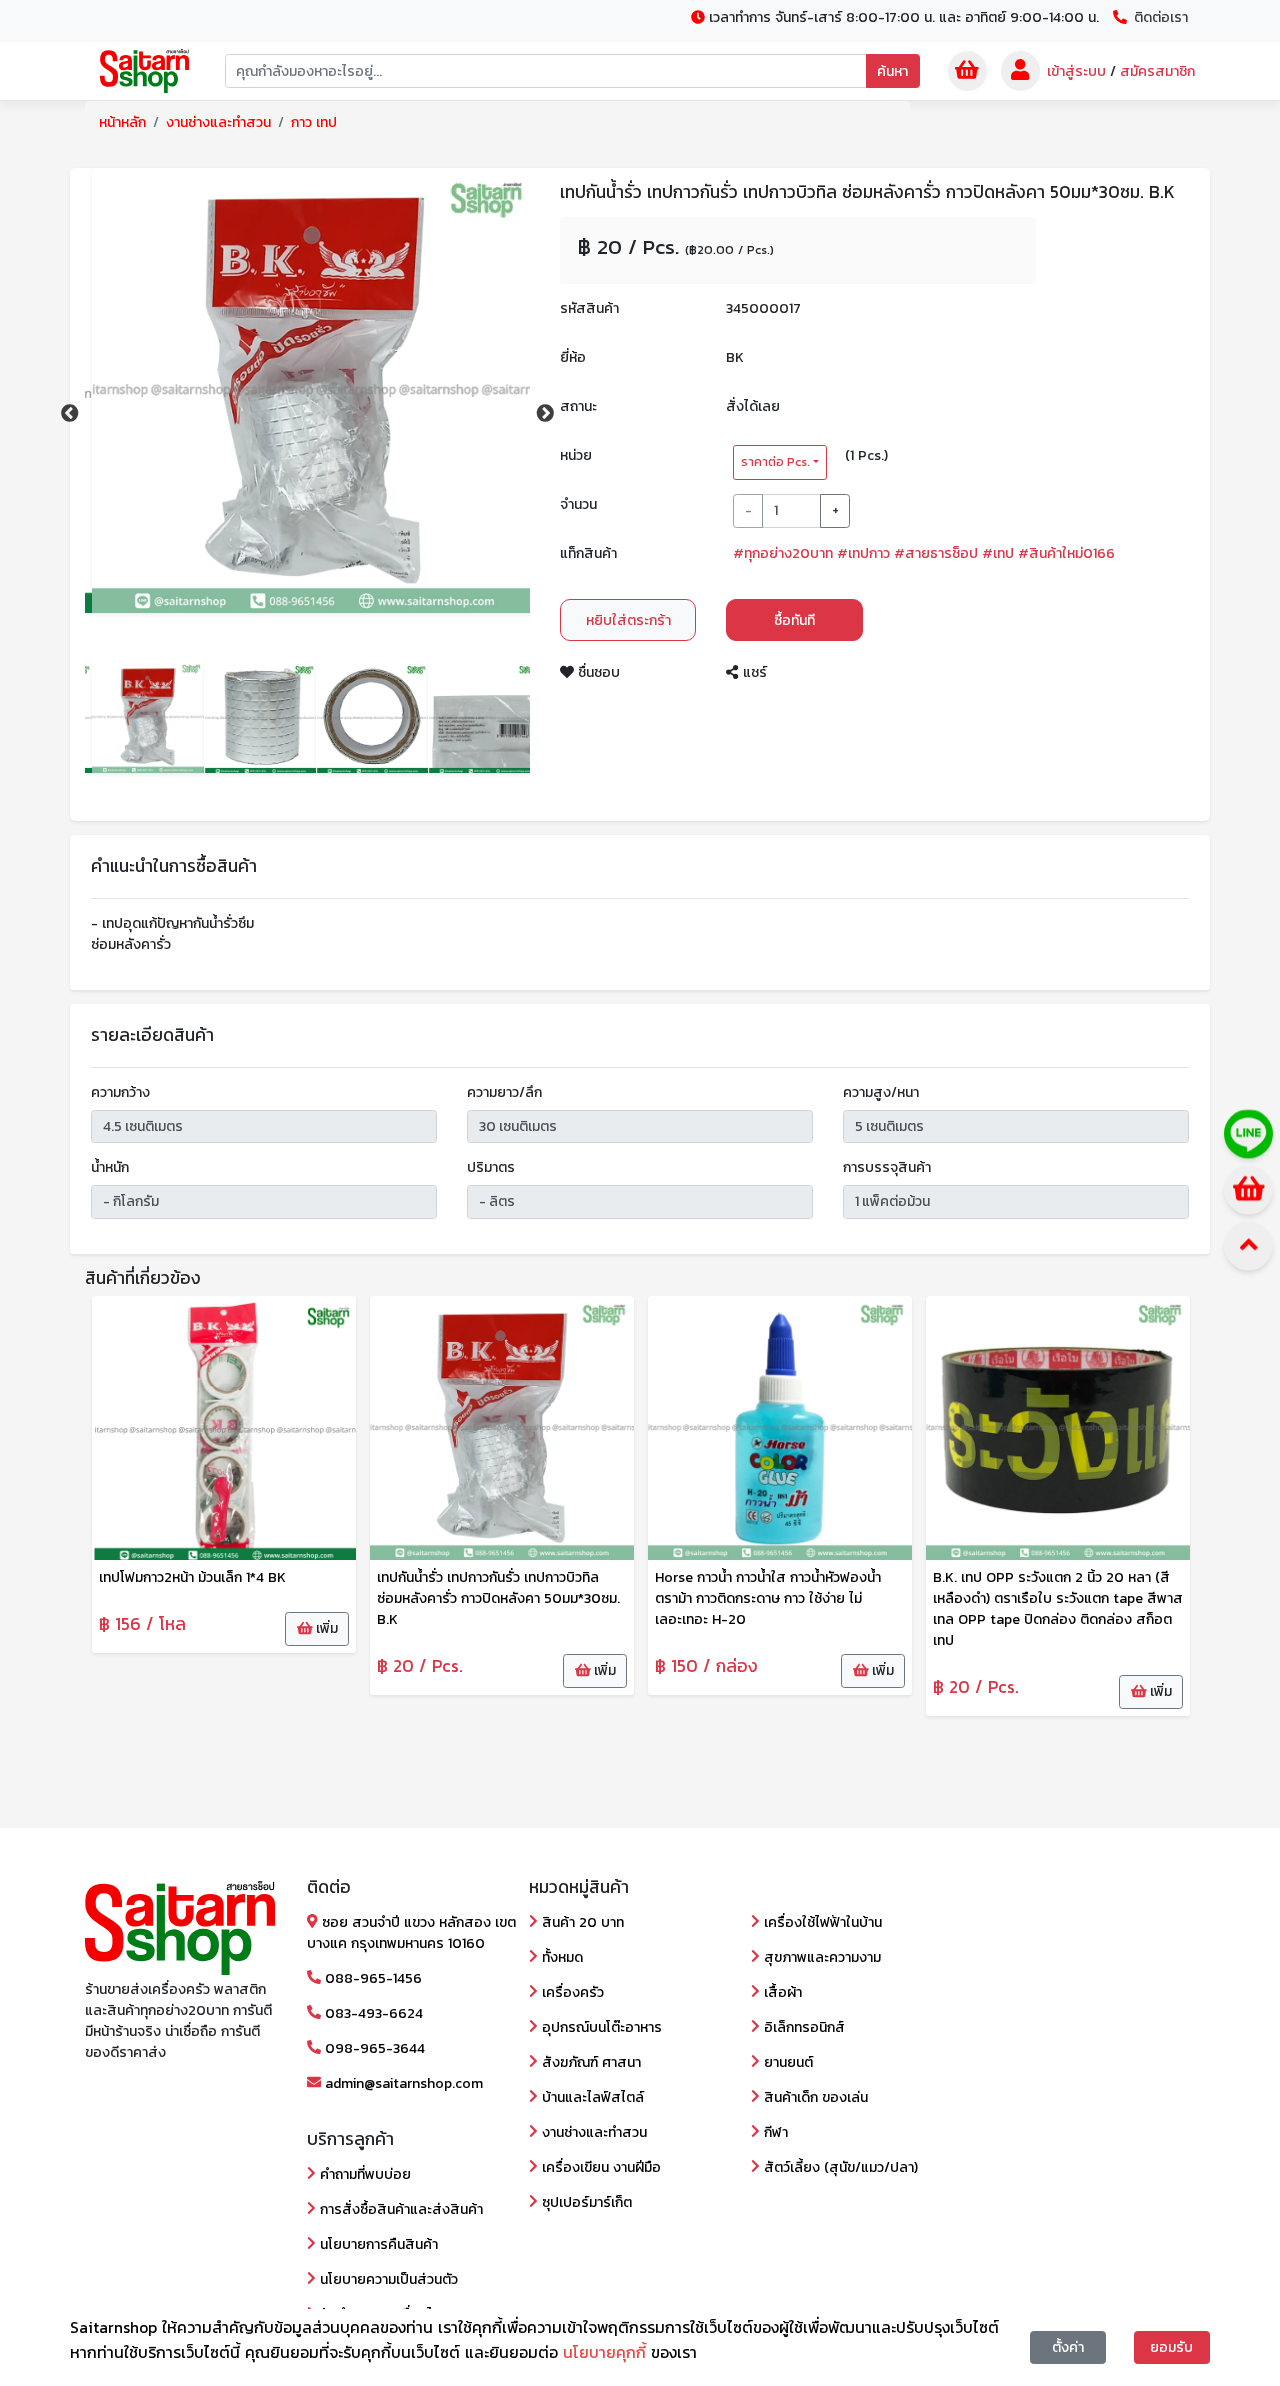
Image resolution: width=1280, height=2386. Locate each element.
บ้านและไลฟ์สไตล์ (591, 2097)
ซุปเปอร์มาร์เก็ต (585, 2202)
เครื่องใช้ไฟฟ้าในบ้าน (821, 1922)
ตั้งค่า (1068, 2347)
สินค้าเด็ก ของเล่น (814, 2097)
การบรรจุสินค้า (887, 1167)
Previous (70, 414)
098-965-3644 (373, 2048)
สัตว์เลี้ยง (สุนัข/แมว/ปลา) (839, 2167)
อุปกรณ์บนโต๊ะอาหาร (600, 2027)
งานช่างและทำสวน (218, 122)
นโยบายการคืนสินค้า (377, 2244)
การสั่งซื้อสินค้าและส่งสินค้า (399, 2209)
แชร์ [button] (752, 672)
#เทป (998, 553)
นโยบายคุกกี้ (607, 2352)
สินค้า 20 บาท (581, 1922)
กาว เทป (314, 122)
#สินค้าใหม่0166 (1066, 553)
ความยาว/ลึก (504, 1092)
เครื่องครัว (571, 1992)
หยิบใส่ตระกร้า (628, 620)
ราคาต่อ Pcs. (775, 462)
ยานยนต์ (786, 2062)
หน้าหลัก (122, 122)
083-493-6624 (372, 2013)
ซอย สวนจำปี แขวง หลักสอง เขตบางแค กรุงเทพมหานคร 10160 (411, 1933)
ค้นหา (892, 71)
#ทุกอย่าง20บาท (783, 553)
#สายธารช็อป (936, 553)
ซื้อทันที (794, 620)
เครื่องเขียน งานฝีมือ (599, 2167)
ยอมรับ (1171, 2347)
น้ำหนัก (110, 1167)
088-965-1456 (371, 1978)
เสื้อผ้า (781, 1992)
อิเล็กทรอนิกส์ (802, 2027)
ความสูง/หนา (881, 1092)
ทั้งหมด (560, 1957)
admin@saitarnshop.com (402, 2083)
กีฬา (774, 2132)
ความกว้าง (120, 1092)
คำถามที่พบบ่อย (363, 2174)
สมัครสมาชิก (1157, 71)
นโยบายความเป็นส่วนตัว (387, 2279)
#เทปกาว (863, 553)
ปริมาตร (491, 1167)
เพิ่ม (325, 1628)
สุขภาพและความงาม (820, 1957)
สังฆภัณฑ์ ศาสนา (589, 2062)
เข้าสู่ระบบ (1076, 71)
